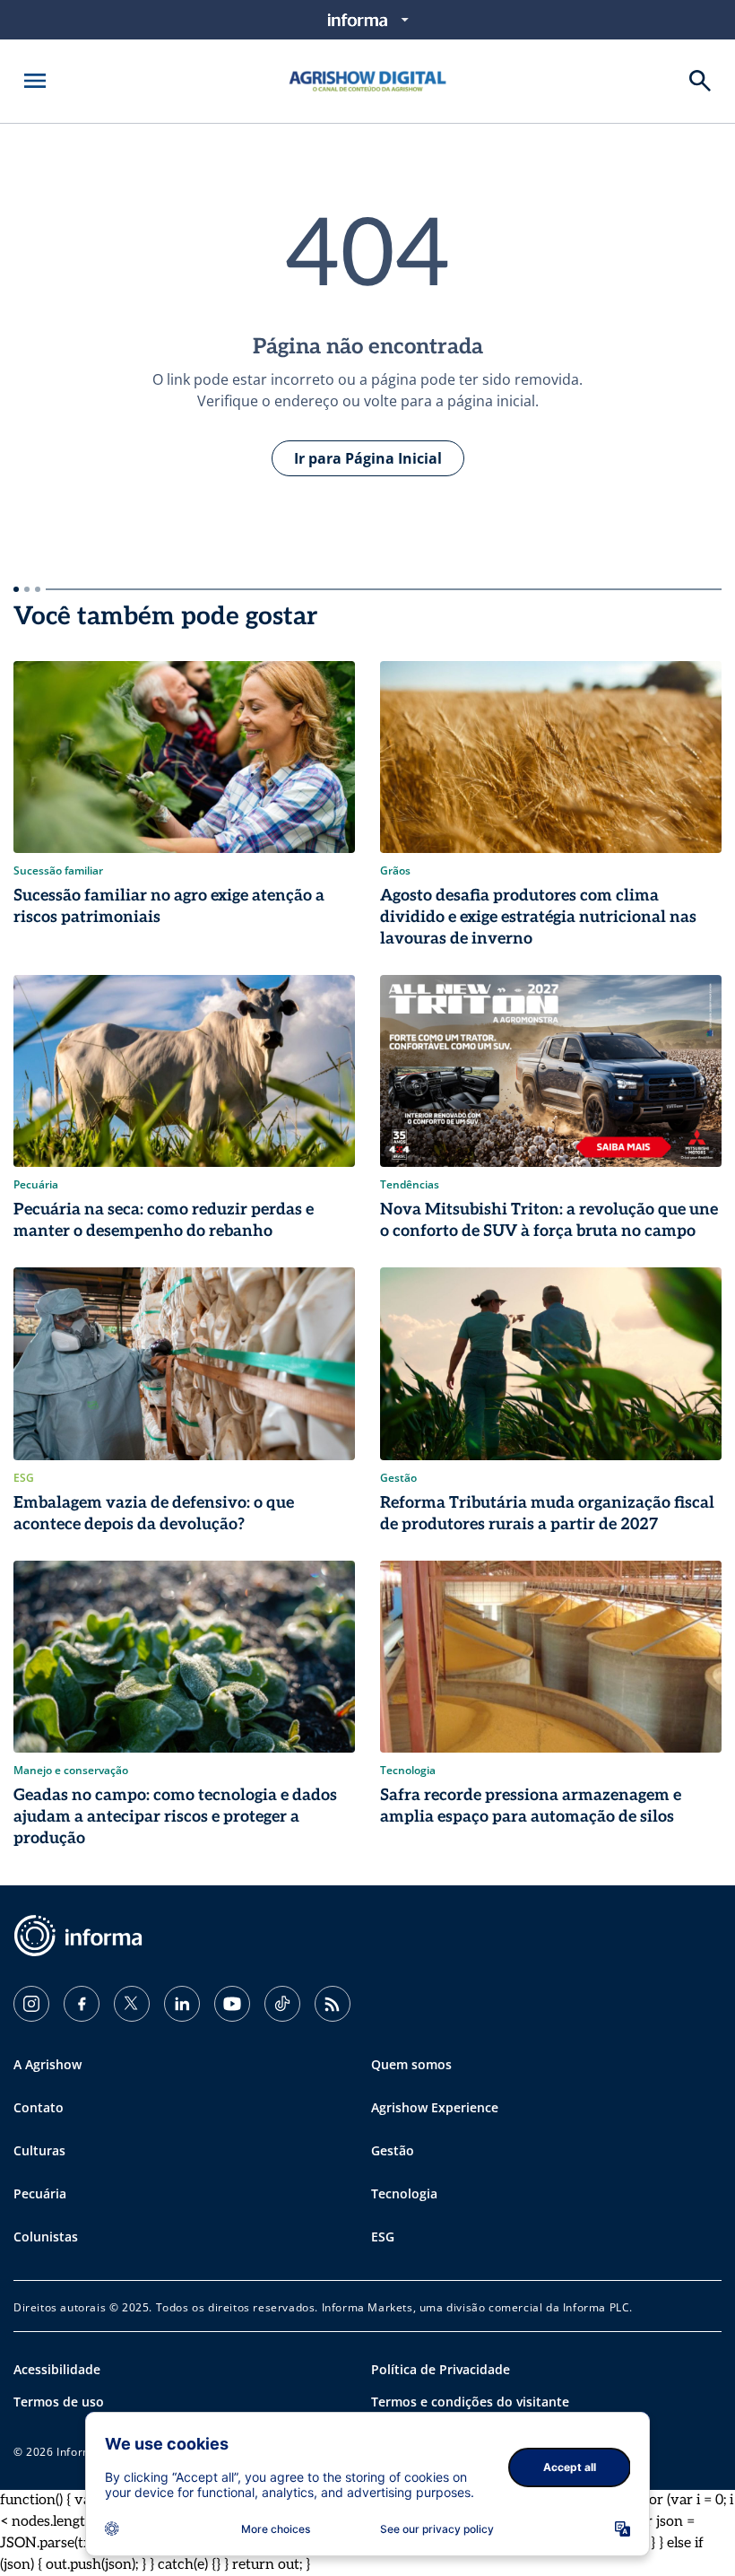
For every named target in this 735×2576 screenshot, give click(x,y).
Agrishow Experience (435, 2107)
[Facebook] (82, 2004)
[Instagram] (31, 2004)
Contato (39, 2107)
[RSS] (333, 2004)
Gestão (393, 2150)
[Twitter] (132, 2004)
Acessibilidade (57, 2369)
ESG (383, 2237)
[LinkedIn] (182, 2004)
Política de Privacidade (441, 2369)
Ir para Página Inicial (368, 458)
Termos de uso (59, 2402)
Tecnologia (404, 2193)
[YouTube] (232, 2004)
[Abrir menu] (35, 81)
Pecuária (40, 2193)
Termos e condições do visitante (470, 2402)
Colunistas (46, 2237)
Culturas (39, 2150)
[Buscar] (700, 81)
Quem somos (411, 2064)
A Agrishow (48, 2064)
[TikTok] (282, 2004)
